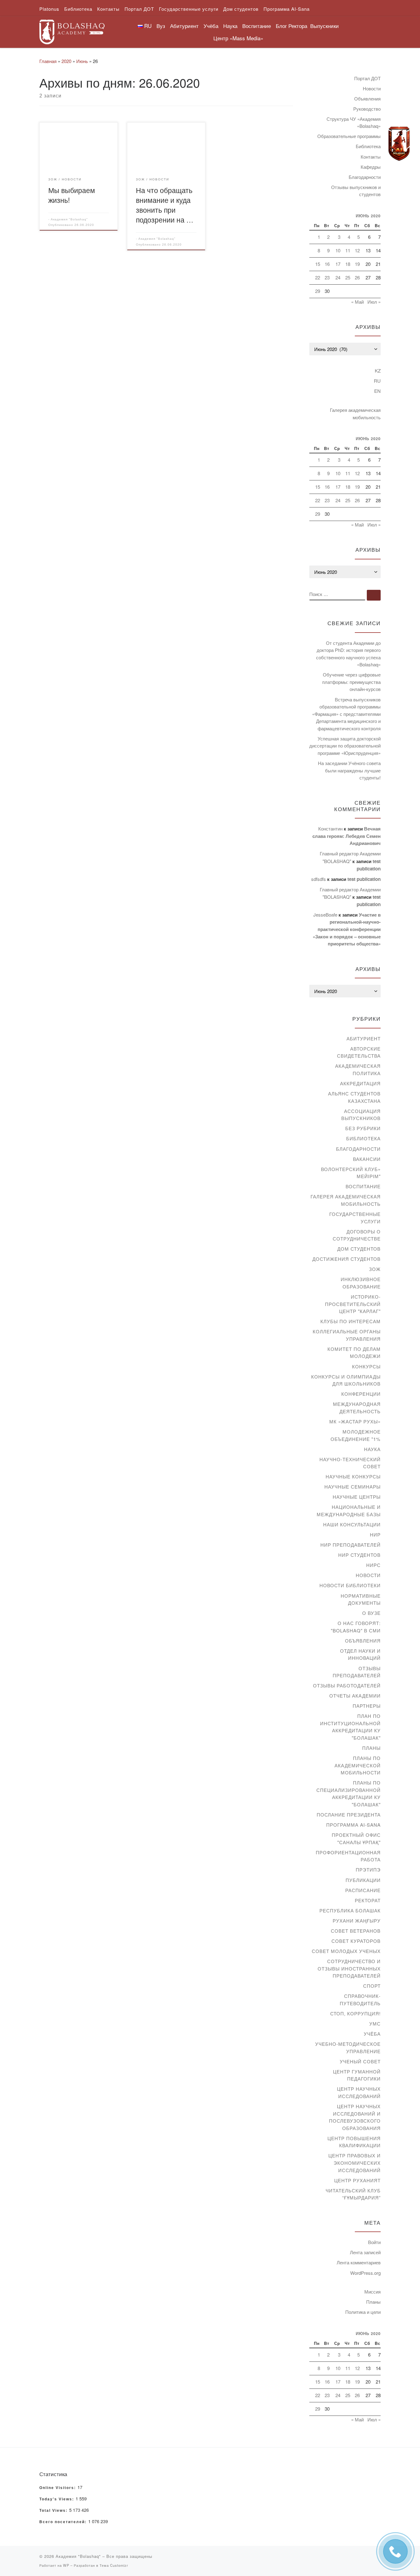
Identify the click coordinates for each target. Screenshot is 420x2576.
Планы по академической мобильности (358, 1765)
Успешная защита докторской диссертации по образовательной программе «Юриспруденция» (345, 746)
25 (348, 277)
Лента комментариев (359, 2262)
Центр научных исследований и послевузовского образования (355, 2117)
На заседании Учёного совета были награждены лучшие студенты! (349, 770)
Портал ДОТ (367, 78)
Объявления (367, 99)
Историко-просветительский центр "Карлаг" (353, 1304)
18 (348, 264)
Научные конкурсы (353, 1476)
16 (327, 264)
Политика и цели (363, 2312)
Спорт (372, 1986)
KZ (378, 371)
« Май (357, 302)
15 (318, 264)
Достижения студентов (347, 1259)
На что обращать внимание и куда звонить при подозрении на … (165, 205)
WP (66, 2565)
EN (377, 391)
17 (338, 264)
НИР (375, 1535)
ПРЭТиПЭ (368, 1870)
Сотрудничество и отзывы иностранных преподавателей (349, 1968)
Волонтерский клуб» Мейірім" (351, 1173)
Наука (372, 1449)
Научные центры (357, 1497)
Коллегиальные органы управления (347, 1335)
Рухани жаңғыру (357, 1921)
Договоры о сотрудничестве (357, 1235)
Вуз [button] (161, 26)
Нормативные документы (361, 1599)
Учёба (372, 2034)
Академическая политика (358, 1069)
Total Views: (54, 2511)
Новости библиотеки (350, 1585)
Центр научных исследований (359, 2092)
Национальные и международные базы (349, 1511)
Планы (371, 1748)
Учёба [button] (211, 26)
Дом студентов (359, 1249)
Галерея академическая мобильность (355, 414)
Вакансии (367, 1159)
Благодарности (365, 177)
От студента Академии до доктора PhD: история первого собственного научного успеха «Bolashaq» (348, 654)
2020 (66, 61)
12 (357, 250)
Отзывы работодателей (347, 1685)
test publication (364, 879)
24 (338, 277)
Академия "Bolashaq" (69, 219)
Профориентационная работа (348, 1856)
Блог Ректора (291, 26)
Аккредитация (360, 1083)
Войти (374, 2242)
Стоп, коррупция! (355, 2013)
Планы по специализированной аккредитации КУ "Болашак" (349, 1793)
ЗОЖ (375, 1269)
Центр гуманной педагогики (357, 2075)
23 (327, 277)
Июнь (82, 61)
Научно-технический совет (350, 1463)
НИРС (373, 1565)
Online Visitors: (58, 2488)
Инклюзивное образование (361, 1283)
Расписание (363, 1890)
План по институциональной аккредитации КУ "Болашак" (350, 1727)
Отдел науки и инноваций (360, 1654)
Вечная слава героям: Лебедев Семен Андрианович (347, 836)
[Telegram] (399, 144)
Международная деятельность (357, 1408)
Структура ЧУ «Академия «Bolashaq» (354, 122)
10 (338, 250)
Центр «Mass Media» (238, 38)
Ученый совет (360, 2061)
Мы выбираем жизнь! (72, 195)
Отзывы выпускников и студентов (356, 191)
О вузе (371, 1613)
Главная (48, 61)
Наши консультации (352, 1524)
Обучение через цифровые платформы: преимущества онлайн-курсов (351, 682)
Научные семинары (353, 1487)
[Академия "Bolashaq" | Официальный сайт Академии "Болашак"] (72, 30)
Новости (372, 88)
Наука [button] (230, 26)
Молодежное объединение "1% (356, 1435)
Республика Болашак (350, 1910)
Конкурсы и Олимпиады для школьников (346, 1380)
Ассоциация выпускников (361, 1115)
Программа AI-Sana (353, 1825)
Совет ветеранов (356, 1931)
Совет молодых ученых (346, 1951)
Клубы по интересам (351, 1321)
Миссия (372, 2292)
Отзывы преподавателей (357, 1672)
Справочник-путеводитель (360, 2000)
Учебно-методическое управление (348, 2047)
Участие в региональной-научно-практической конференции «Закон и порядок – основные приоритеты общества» (347, 929)
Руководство (367, 109)
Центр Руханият (357, 2180)
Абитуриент (364, 1038)
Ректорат (368, 1900)
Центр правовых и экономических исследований (355, 2163)
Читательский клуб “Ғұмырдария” (353, 2194)
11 (348, 250)
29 (318, 291)
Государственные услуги (355, 1218)
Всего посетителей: (64, 2522)
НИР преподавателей (351, 1545)
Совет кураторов (356, 1941)
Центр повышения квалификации (354, 2142)
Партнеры (367, 1706)
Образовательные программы (349, 136)
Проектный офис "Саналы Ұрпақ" (356, 1838)
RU (377, 381)
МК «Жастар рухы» (355, 1421)
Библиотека (368, 146)
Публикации (363, 1880)
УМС (375, 2024)
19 (357, 264)
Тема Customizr (114, 2565)
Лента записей (365, 2252)
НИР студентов (359, 1555)
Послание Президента (349, 1815)
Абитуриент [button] (184, 26)
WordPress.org (365, 2273)
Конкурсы (366, 1366)
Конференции (361, 1394)
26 (357, 277)
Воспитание (363, 1186)
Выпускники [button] (325, 26)
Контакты (371, 157)
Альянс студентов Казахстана (354, 1097)
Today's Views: (57, 2499)
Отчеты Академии (355, 1696)
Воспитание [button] (257, 26)
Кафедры (371, 167)
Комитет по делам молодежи (354, 1353)
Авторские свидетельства (359, 1052)
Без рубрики (363, 1128)
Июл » (374, 302)
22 (318, 277)
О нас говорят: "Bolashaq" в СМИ (356, 1627)
